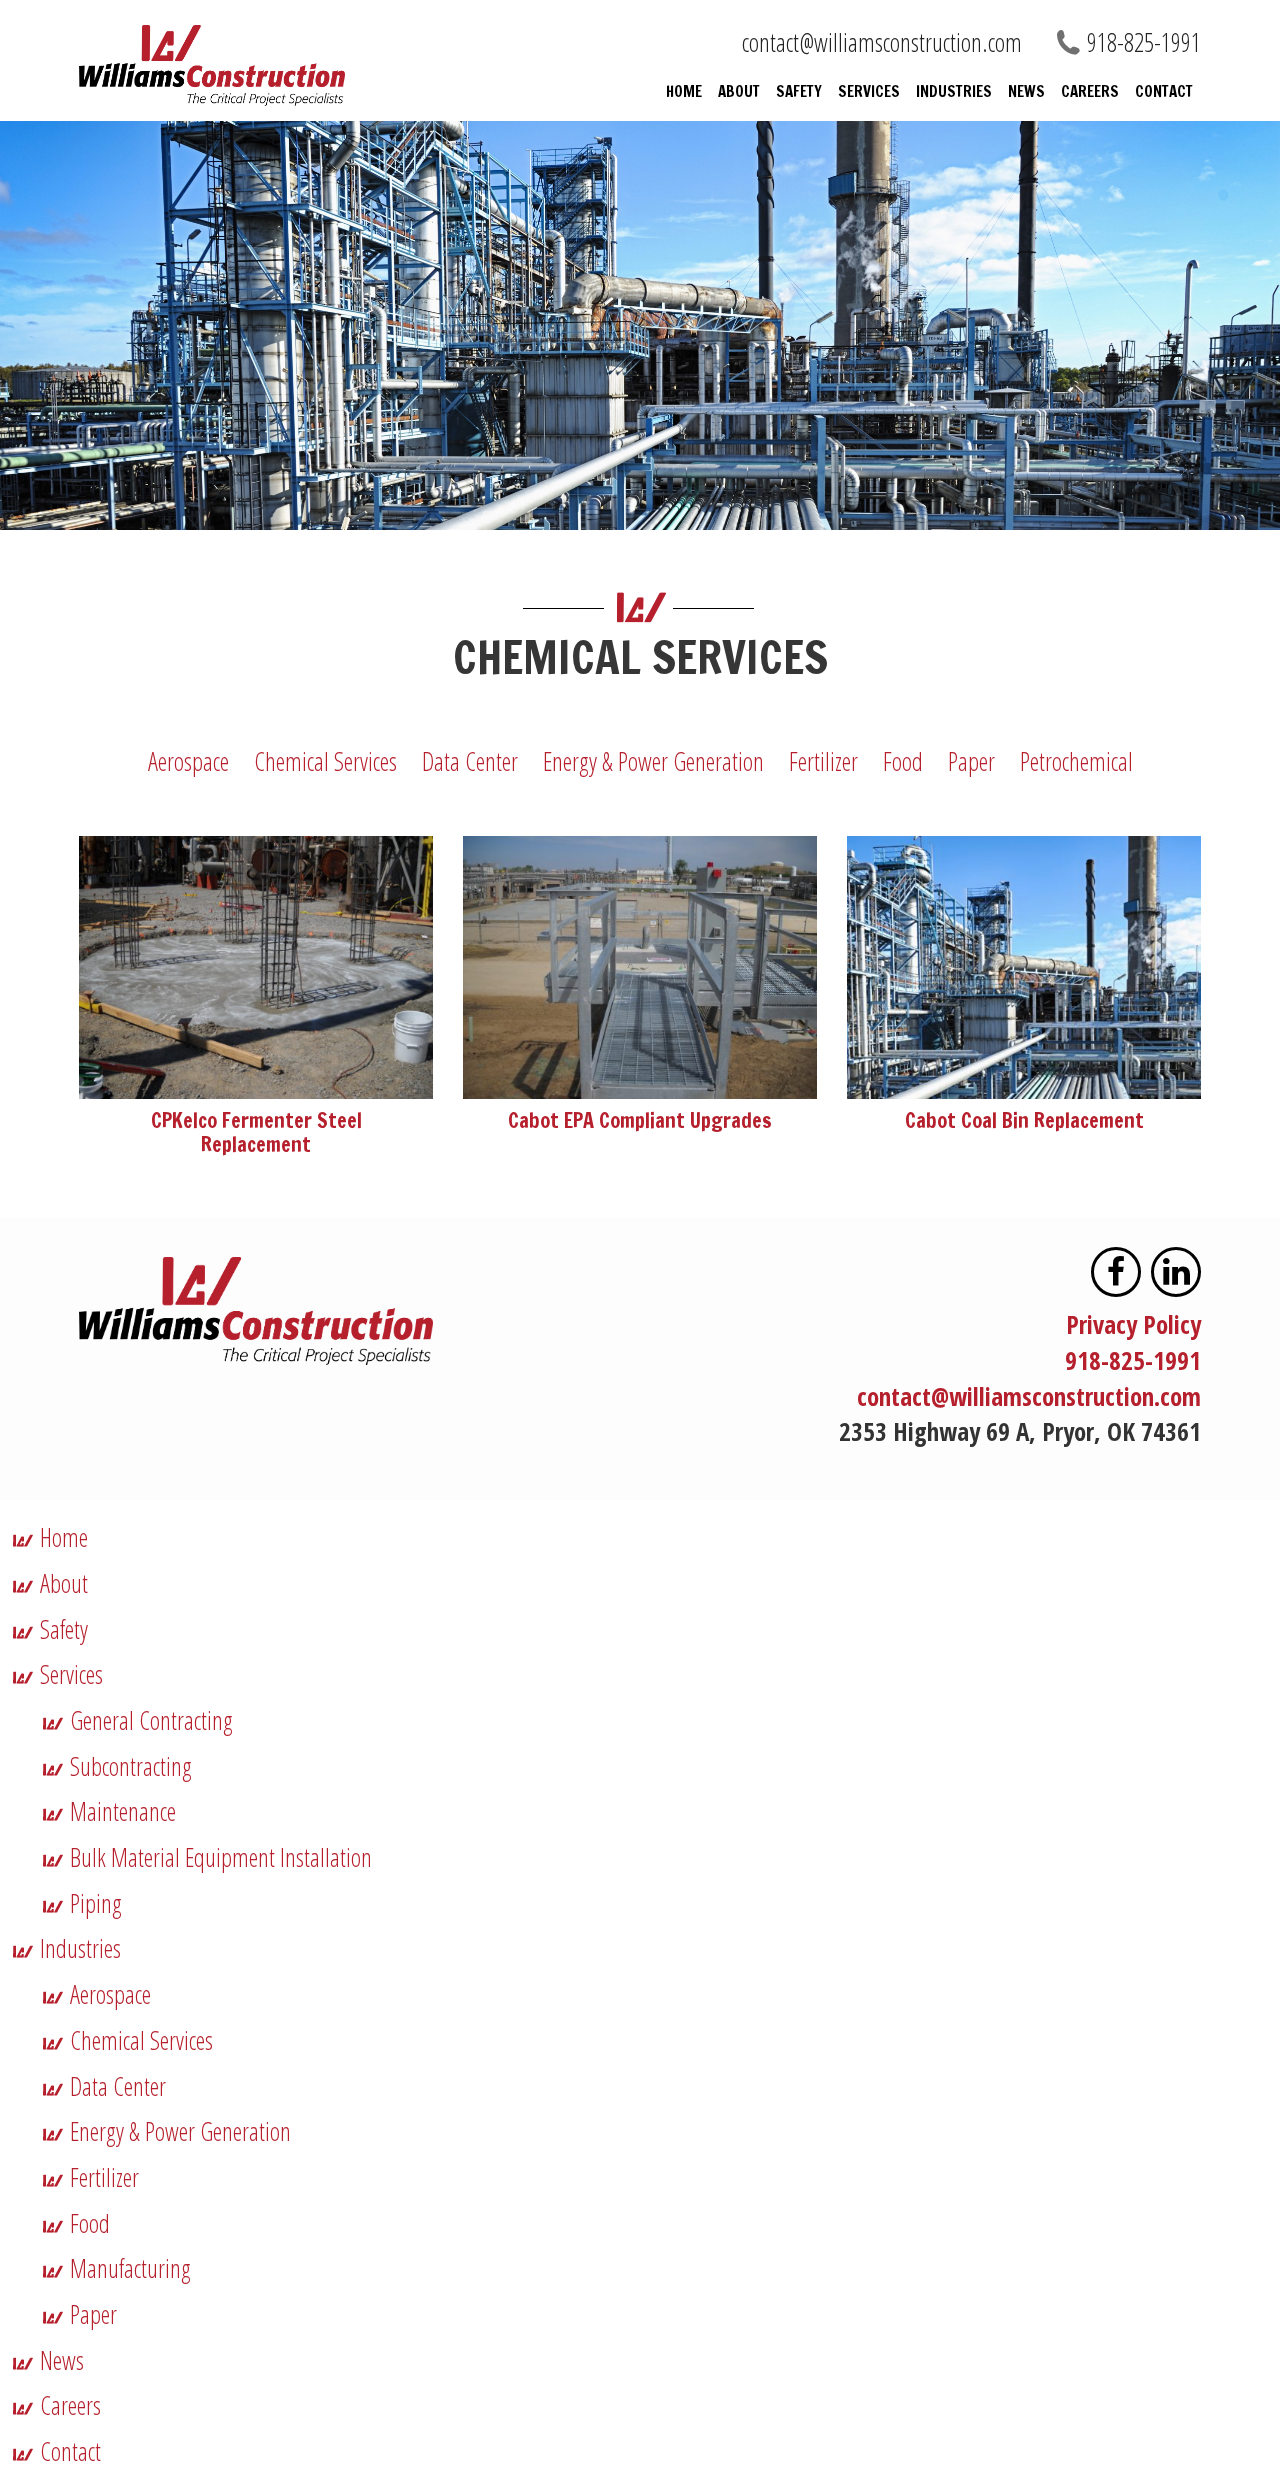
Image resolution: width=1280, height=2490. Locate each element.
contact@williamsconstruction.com (882, 42)
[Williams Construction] (256, 65)
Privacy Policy (1133, 1324)
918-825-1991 (1133, 1360)
